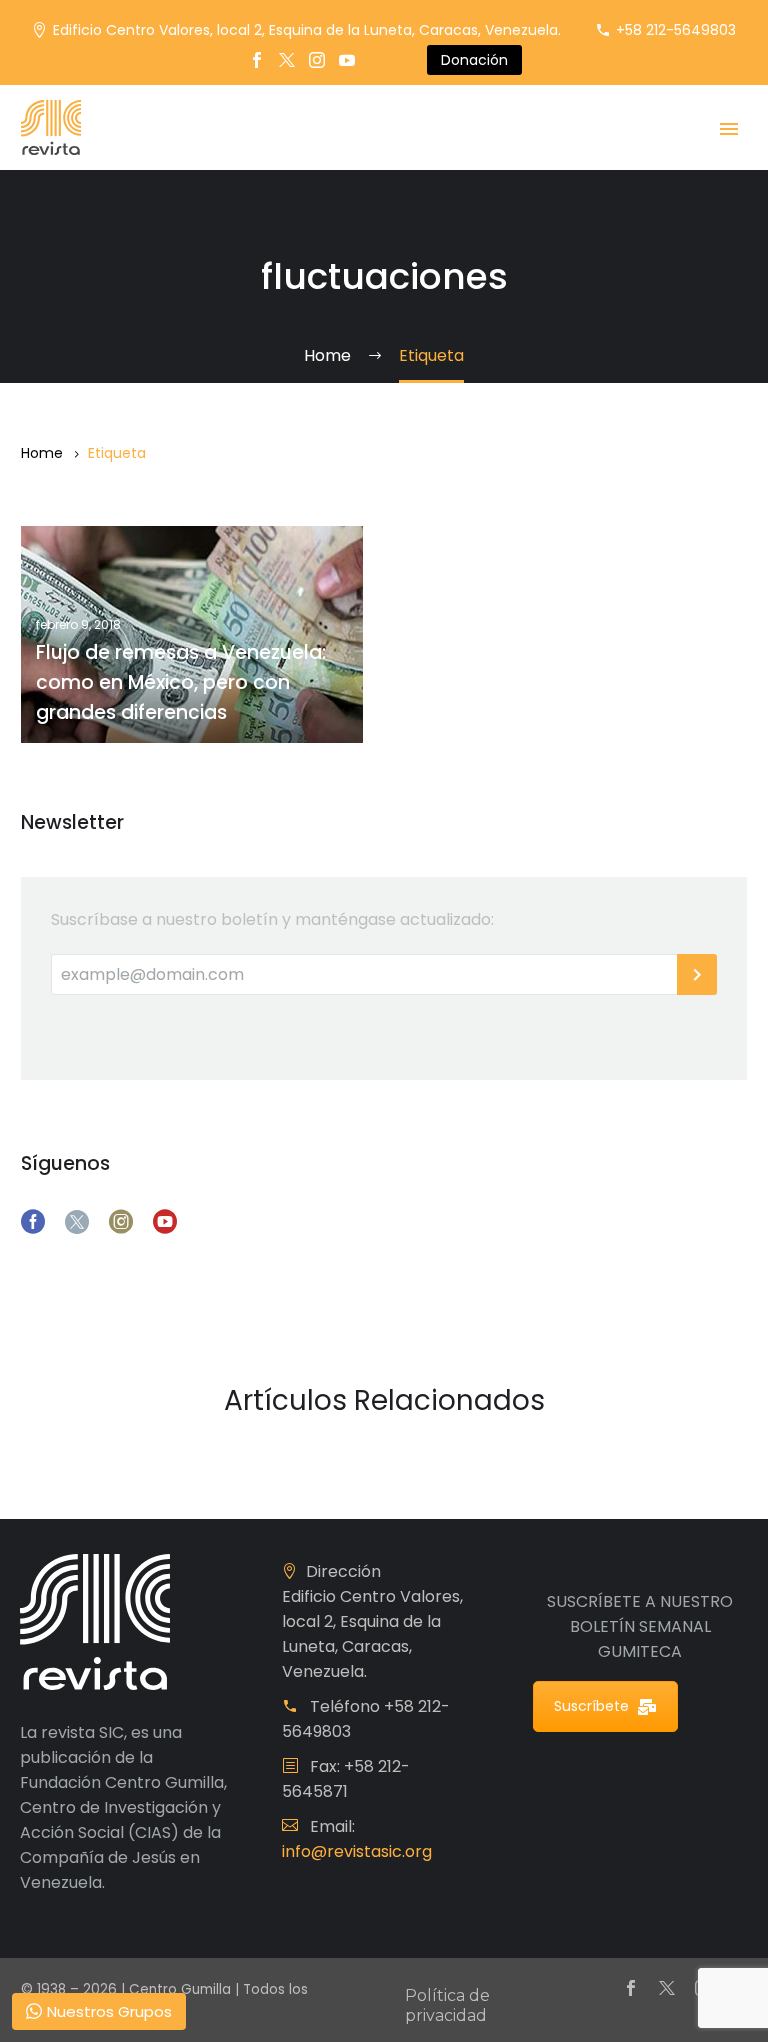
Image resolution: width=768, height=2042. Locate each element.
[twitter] (77, 1222)
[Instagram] (317, 60)
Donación (474, 60)
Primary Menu (729, 129)
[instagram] (121, 1222)
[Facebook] (257, 60)
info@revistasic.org (357, 1851)
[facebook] (33, 1222)
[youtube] (165, 1222)
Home (42, 453)
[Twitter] (287, 60)
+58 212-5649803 (676, 30)
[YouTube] (347, 60)
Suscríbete (591, 1706)
